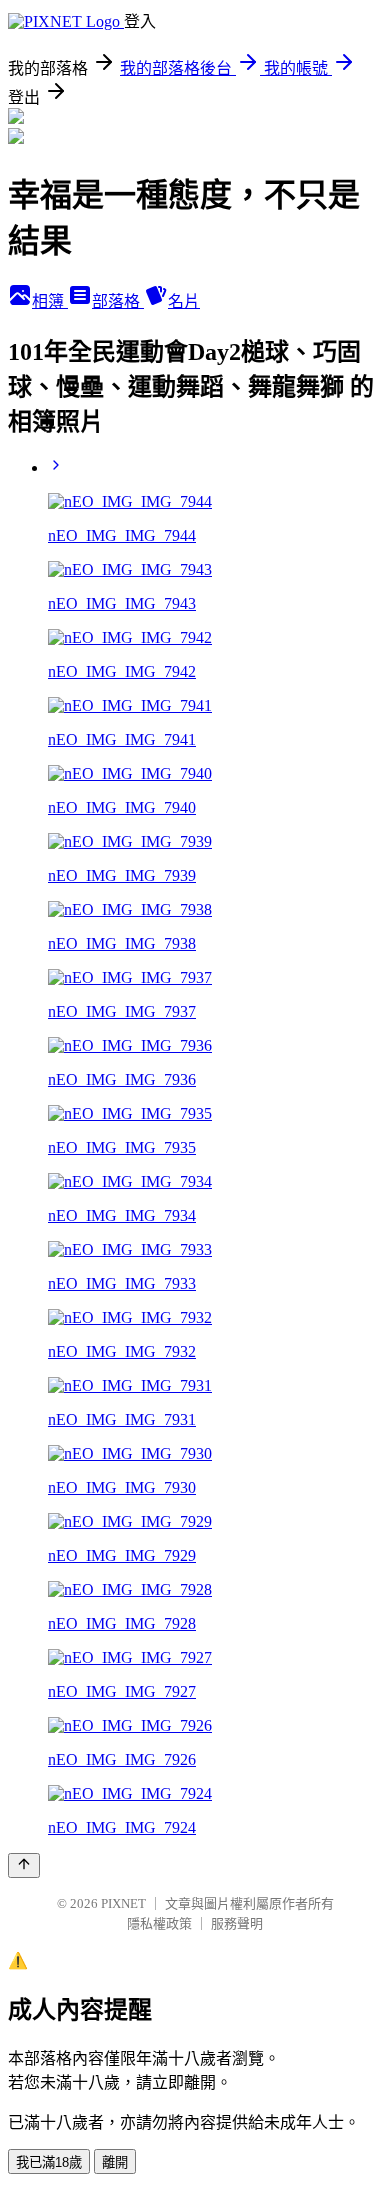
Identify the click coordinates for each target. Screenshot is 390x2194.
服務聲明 (237, 1923)
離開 (115, 2162)
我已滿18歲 (49, 2162)
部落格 (118, 301)
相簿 (50, 301)
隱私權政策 (159, 1923)
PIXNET (123, 1903)
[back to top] (24, 1865)
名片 (184, 301)
